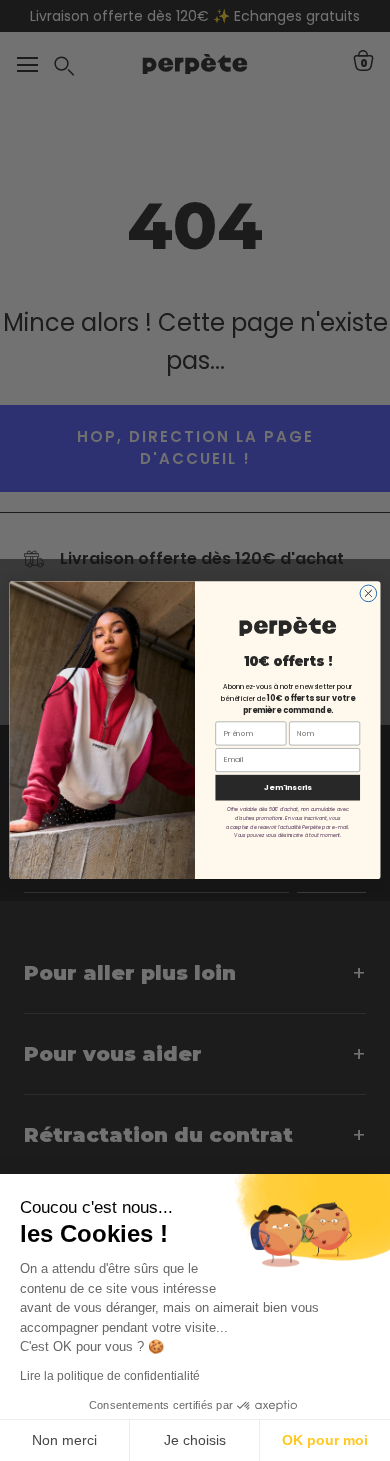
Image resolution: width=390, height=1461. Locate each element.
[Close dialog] (368, 593)
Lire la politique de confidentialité (110, 1376)
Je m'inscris (288, 787)
